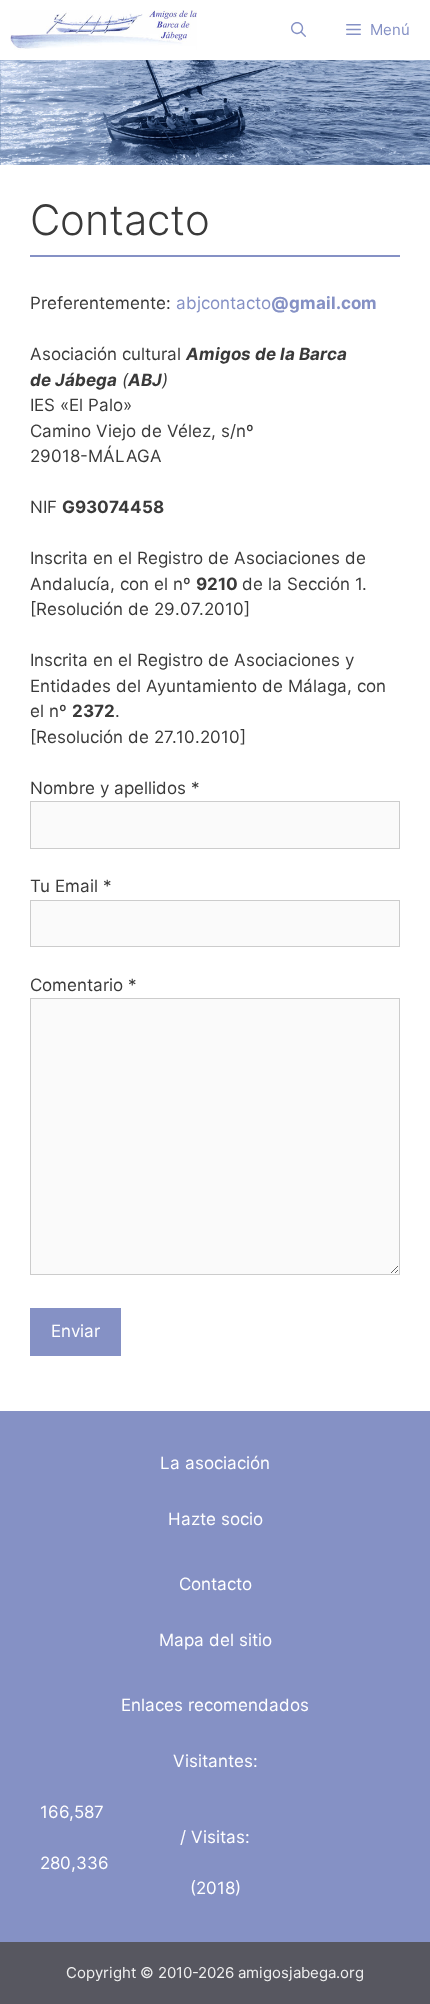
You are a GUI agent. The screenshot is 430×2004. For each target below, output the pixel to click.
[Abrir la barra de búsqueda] (298, 30)
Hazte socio (215, 1519)
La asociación (215, 1463)
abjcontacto (276, 303)
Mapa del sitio (215, 1640)
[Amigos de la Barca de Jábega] (103, 30)
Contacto (215, 1584)
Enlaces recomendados (215, 1705)
